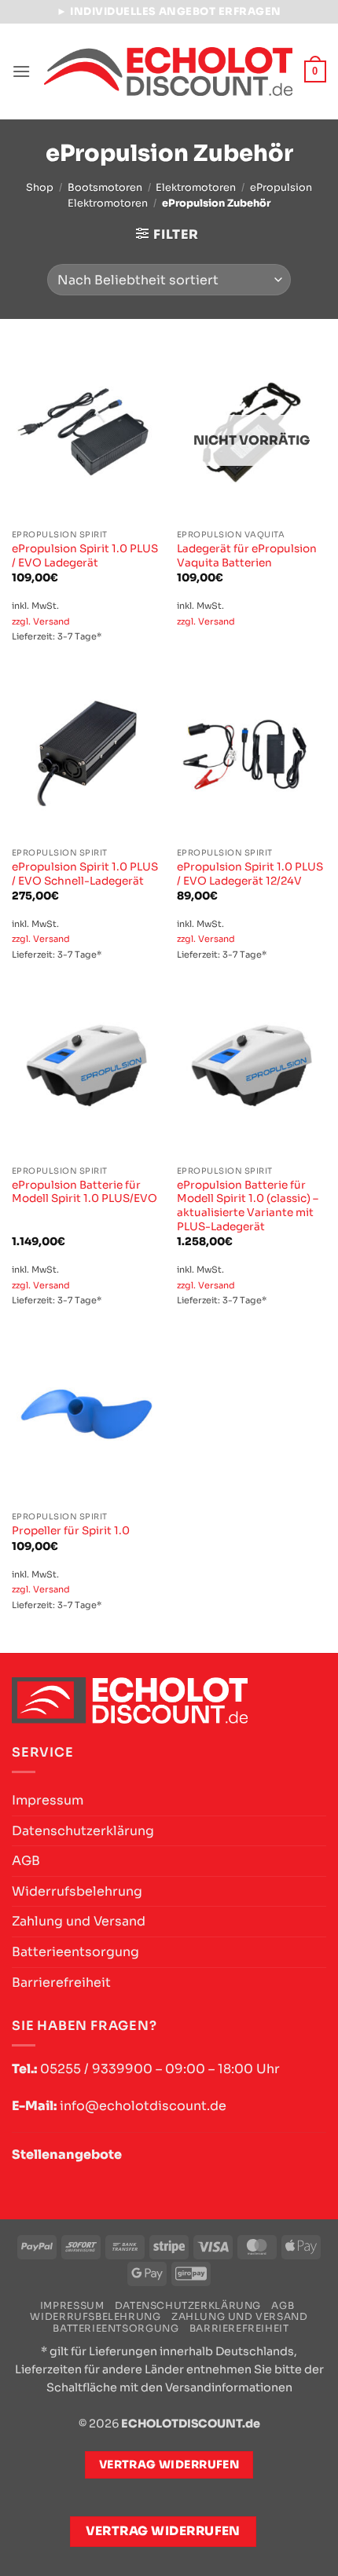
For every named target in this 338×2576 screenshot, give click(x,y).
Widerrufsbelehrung (77, 1891)
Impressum (48, 1800)
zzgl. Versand (41, 621)
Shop (40, 188)
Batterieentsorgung (75, 1952)
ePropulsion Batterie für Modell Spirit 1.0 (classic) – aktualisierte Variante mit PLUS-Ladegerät (248, 1206)
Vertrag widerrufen (163, 2531)
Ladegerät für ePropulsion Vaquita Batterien (247, 556)
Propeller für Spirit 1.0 (71, 1531)
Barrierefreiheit (61, 1982)
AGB (26, 1861)
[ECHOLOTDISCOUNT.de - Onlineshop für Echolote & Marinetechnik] (168, 72)
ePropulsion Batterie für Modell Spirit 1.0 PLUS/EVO (84, 1192)
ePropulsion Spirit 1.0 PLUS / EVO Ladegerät (85, 556)
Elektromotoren (196, 188)
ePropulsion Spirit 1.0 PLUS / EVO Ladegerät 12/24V (250, 874)
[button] (21, 71)
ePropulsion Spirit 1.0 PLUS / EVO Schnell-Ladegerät (85, 874)
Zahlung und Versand (79, 1921)
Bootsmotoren (105, 188)
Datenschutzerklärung (83, 1831)
